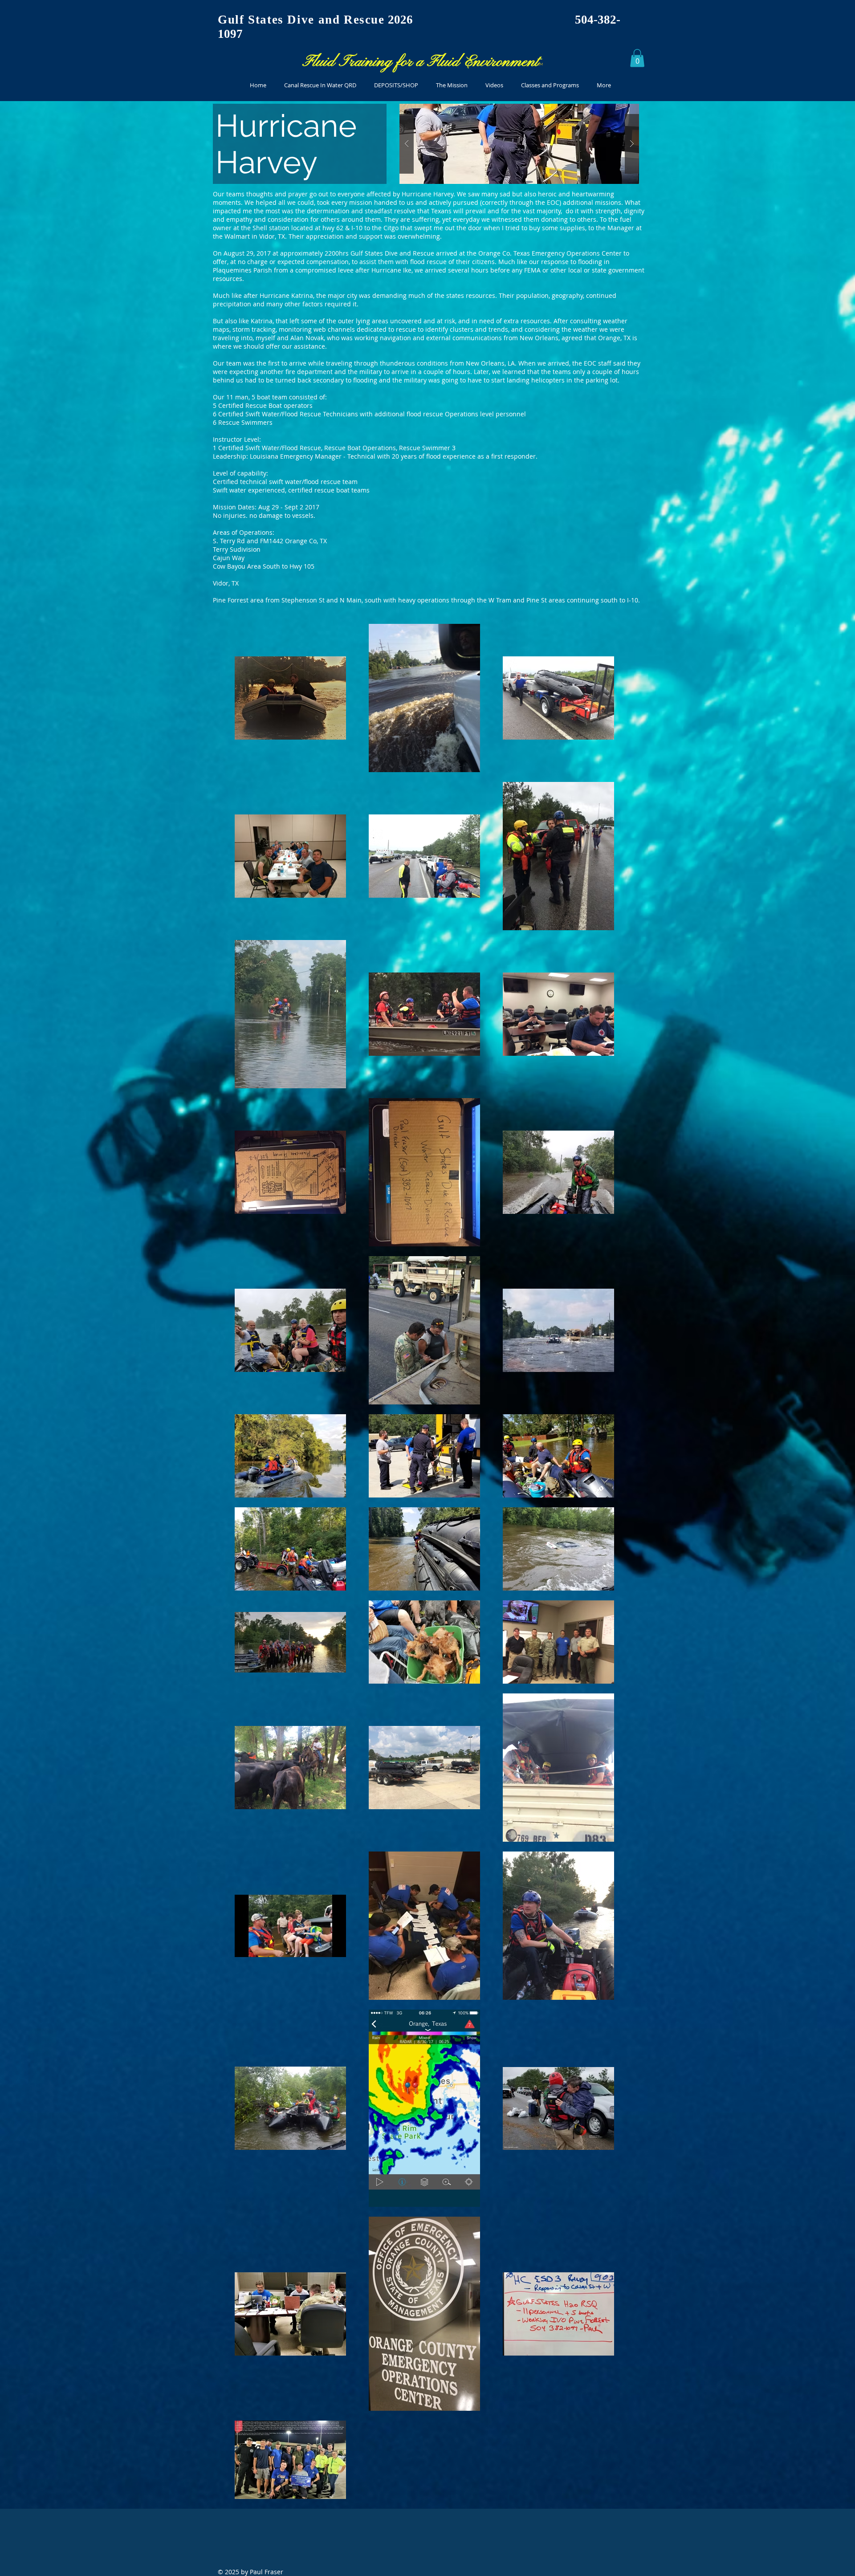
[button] (637, 58)
